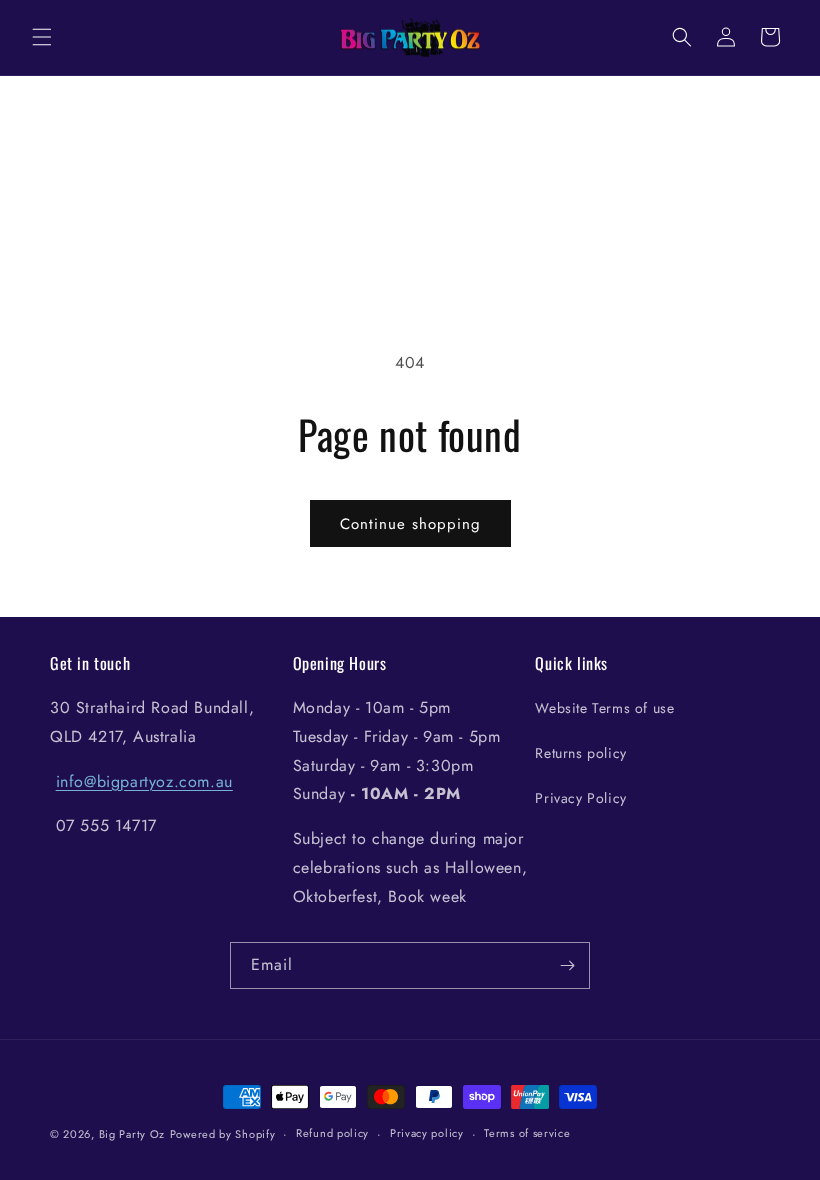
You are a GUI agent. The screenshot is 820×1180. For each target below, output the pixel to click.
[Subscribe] (567, 965)
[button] (42, 37)
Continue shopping (410, 524)
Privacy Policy (580, 798)
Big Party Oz (132, 1134)
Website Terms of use (604, 708)
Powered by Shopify (223, 1134)
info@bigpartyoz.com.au (144, 781)
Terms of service (527, 1133)
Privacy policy (427, 1133)
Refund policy (332, 1133)
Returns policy (580, 753)
